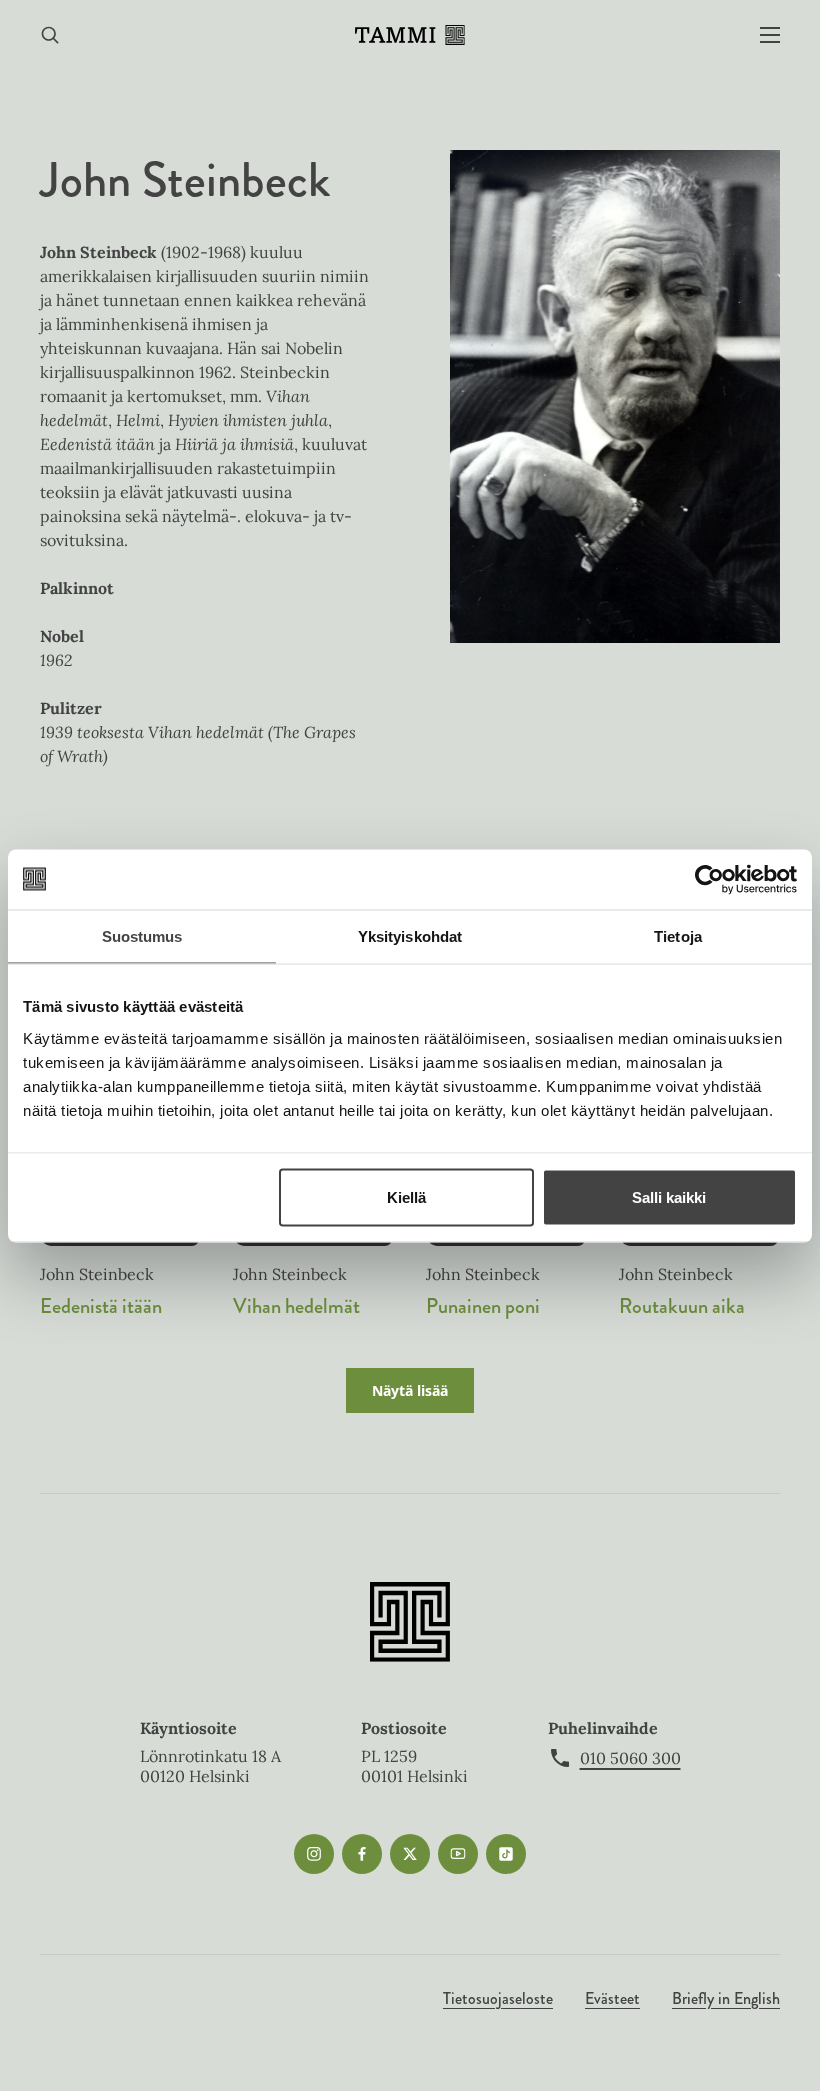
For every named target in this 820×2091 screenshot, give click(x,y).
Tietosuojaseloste (498, 1998)
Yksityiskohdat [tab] (410, 935)
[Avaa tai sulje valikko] (770, 35)
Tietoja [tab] (678, 935)
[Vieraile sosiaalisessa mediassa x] (410, 1854)
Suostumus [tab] (142, 935)
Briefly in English (726, 1998)
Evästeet (612, 1998)
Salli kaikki (669, 1196)
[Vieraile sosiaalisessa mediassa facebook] (362, 1854)
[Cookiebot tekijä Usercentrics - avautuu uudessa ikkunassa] (709, 879)
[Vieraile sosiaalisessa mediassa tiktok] (506, 1854)
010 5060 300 (630, 1758)
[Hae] (50, 35)
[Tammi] (410, 35)
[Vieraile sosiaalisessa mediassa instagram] (314, 1854)
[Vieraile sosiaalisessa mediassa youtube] (458, 1854)
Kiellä (406, 1196)
